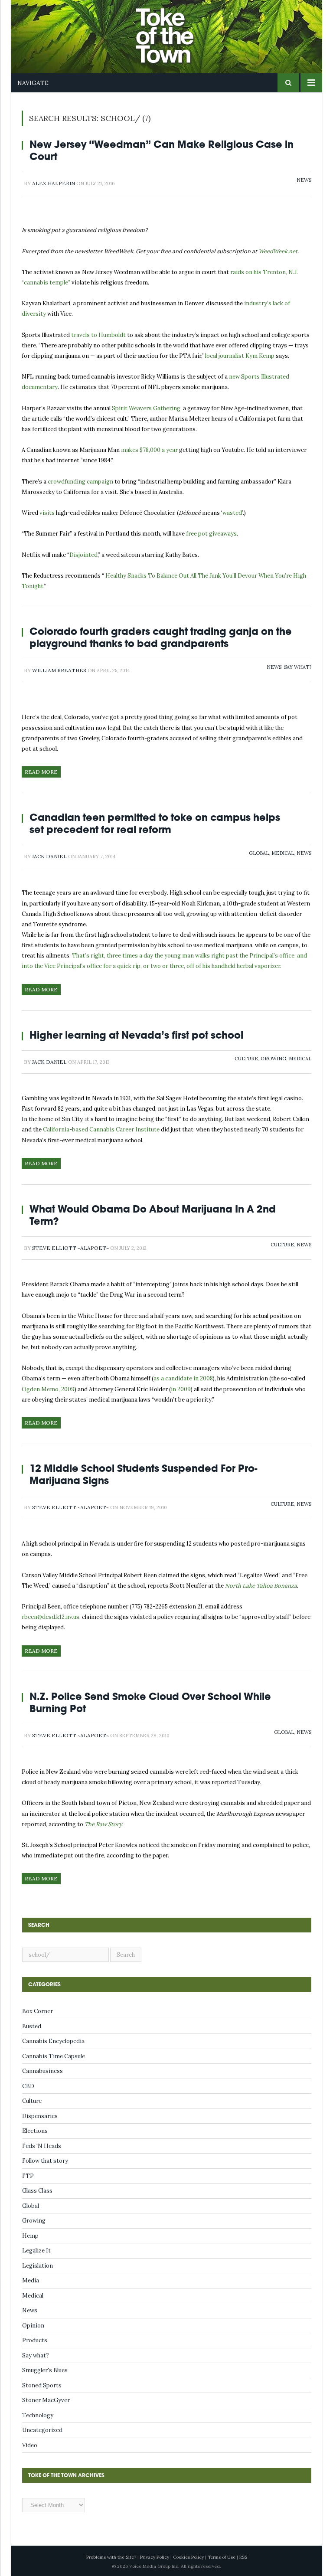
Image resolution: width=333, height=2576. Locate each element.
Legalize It (36, 2251)
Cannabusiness (42, 2071)
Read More (41, 772)
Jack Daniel (49, 856)
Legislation (38, 2266)
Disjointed (83, 555)
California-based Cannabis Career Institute (102, 1129)
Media (31, 2280)
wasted (232, 513)
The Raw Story (103, 1824)
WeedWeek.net (278, 251)
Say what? (298, 667)
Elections (35, 2131)
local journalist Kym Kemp (240, 356)
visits (47, 513)
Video (30, 2445)
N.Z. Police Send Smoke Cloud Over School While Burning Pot (150, 1702)
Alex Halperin (54, 183)
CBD (28, 2086)
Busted (32, 2026)
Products (35, 2340)
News (304, 180)
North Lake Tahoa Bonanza (261, 1586)
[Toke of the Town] (175, 30)
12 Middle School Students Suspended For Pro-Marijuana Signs (143, 1474)
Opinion (33, 2326)
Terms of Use (222, 2557)
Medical (283, 853)
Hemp (30, 2236)
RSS (243, 2557)
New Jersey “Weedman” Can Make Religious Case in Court (162, 150)
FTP (28, 2176)
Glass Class (37, 2191)
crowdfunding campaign (80, 482)
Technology (38, 2415)
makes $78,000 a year (149, 450)
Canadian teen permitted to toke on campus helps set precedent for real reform (155, 823)
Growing (273, 1059)
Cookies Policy (188, 2557)
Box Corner (38, 2011)
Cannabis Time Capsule (54, 2056)
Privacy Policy (155, 2557)
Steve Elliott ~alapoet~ (70, 1248)
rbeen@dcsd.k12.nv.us (51, 1617)
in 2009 (181, 1389)
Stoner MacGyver (46, 2400)
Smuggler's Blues (45, 2370)
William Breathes (59, 670)
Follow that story (45, 2161)
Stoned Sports (42, 2385)
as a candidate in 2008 (183, 1378)
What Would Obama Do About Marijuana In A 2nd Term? (153, 1215)
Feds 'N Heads (42, 2146)
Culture (246, 1059)
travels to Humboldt (98, 335)
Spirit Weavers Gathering (146, 408)
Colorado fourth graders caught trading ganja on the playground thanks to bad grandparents (161, 637)
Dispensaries (40, 2116)
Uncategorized (42, 2430)
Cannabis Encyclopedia (53, 2041)
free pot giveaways (211, 534)
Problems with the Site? (111, 2557)
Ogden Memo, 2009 (48, 1389)
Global (259, 853)
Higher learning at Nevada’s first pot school (136, 1035)
